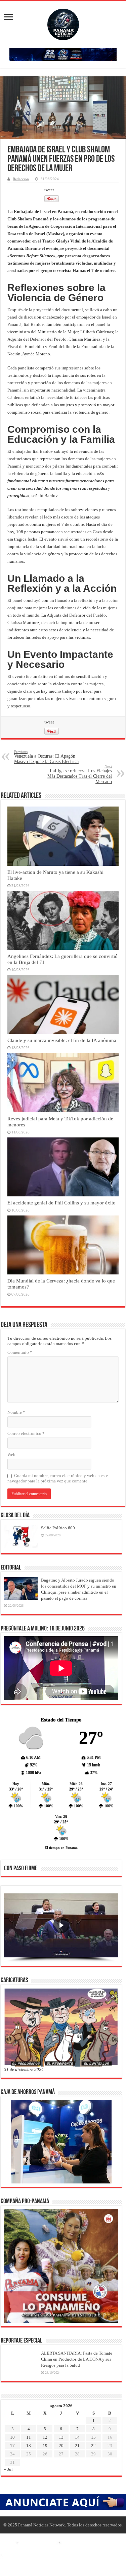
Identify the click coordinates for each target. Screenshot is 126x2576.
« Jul (8, 2469)
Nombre (16, 1412)
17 (12, 2446)
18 (29, 2446)
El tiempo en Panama (61, 1848)
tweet (49, 190)
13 (61, 2437)
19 (45, 2446)
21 (77, 2446)
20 (61, 2446)
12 (45, 2437)
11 (29, 2437)
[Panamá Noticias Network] (63, 23)
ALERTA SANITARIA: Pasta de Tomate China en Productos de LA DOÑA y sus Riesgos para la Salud (77, 2359)
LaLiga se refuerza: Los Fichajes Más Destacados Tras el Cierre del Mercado (80, 774)
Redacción (21, 179)
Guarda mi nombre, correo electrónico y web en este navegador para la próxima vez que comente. (58, 1478)
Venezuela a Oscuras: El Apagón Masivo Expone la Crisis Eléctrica (46, 757)
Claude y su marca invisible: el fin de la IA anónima (62, 1040)
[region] (61, 1928)
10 (12, 2437)
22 (93, 2446)
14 (77, 2437)
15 (93, 2437)
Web (11, 1454)
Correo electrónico (26, 1433)
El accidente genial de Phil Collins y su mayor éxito (61, 1203)
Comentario (20, 1352)
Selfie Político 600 (58, 1528)
